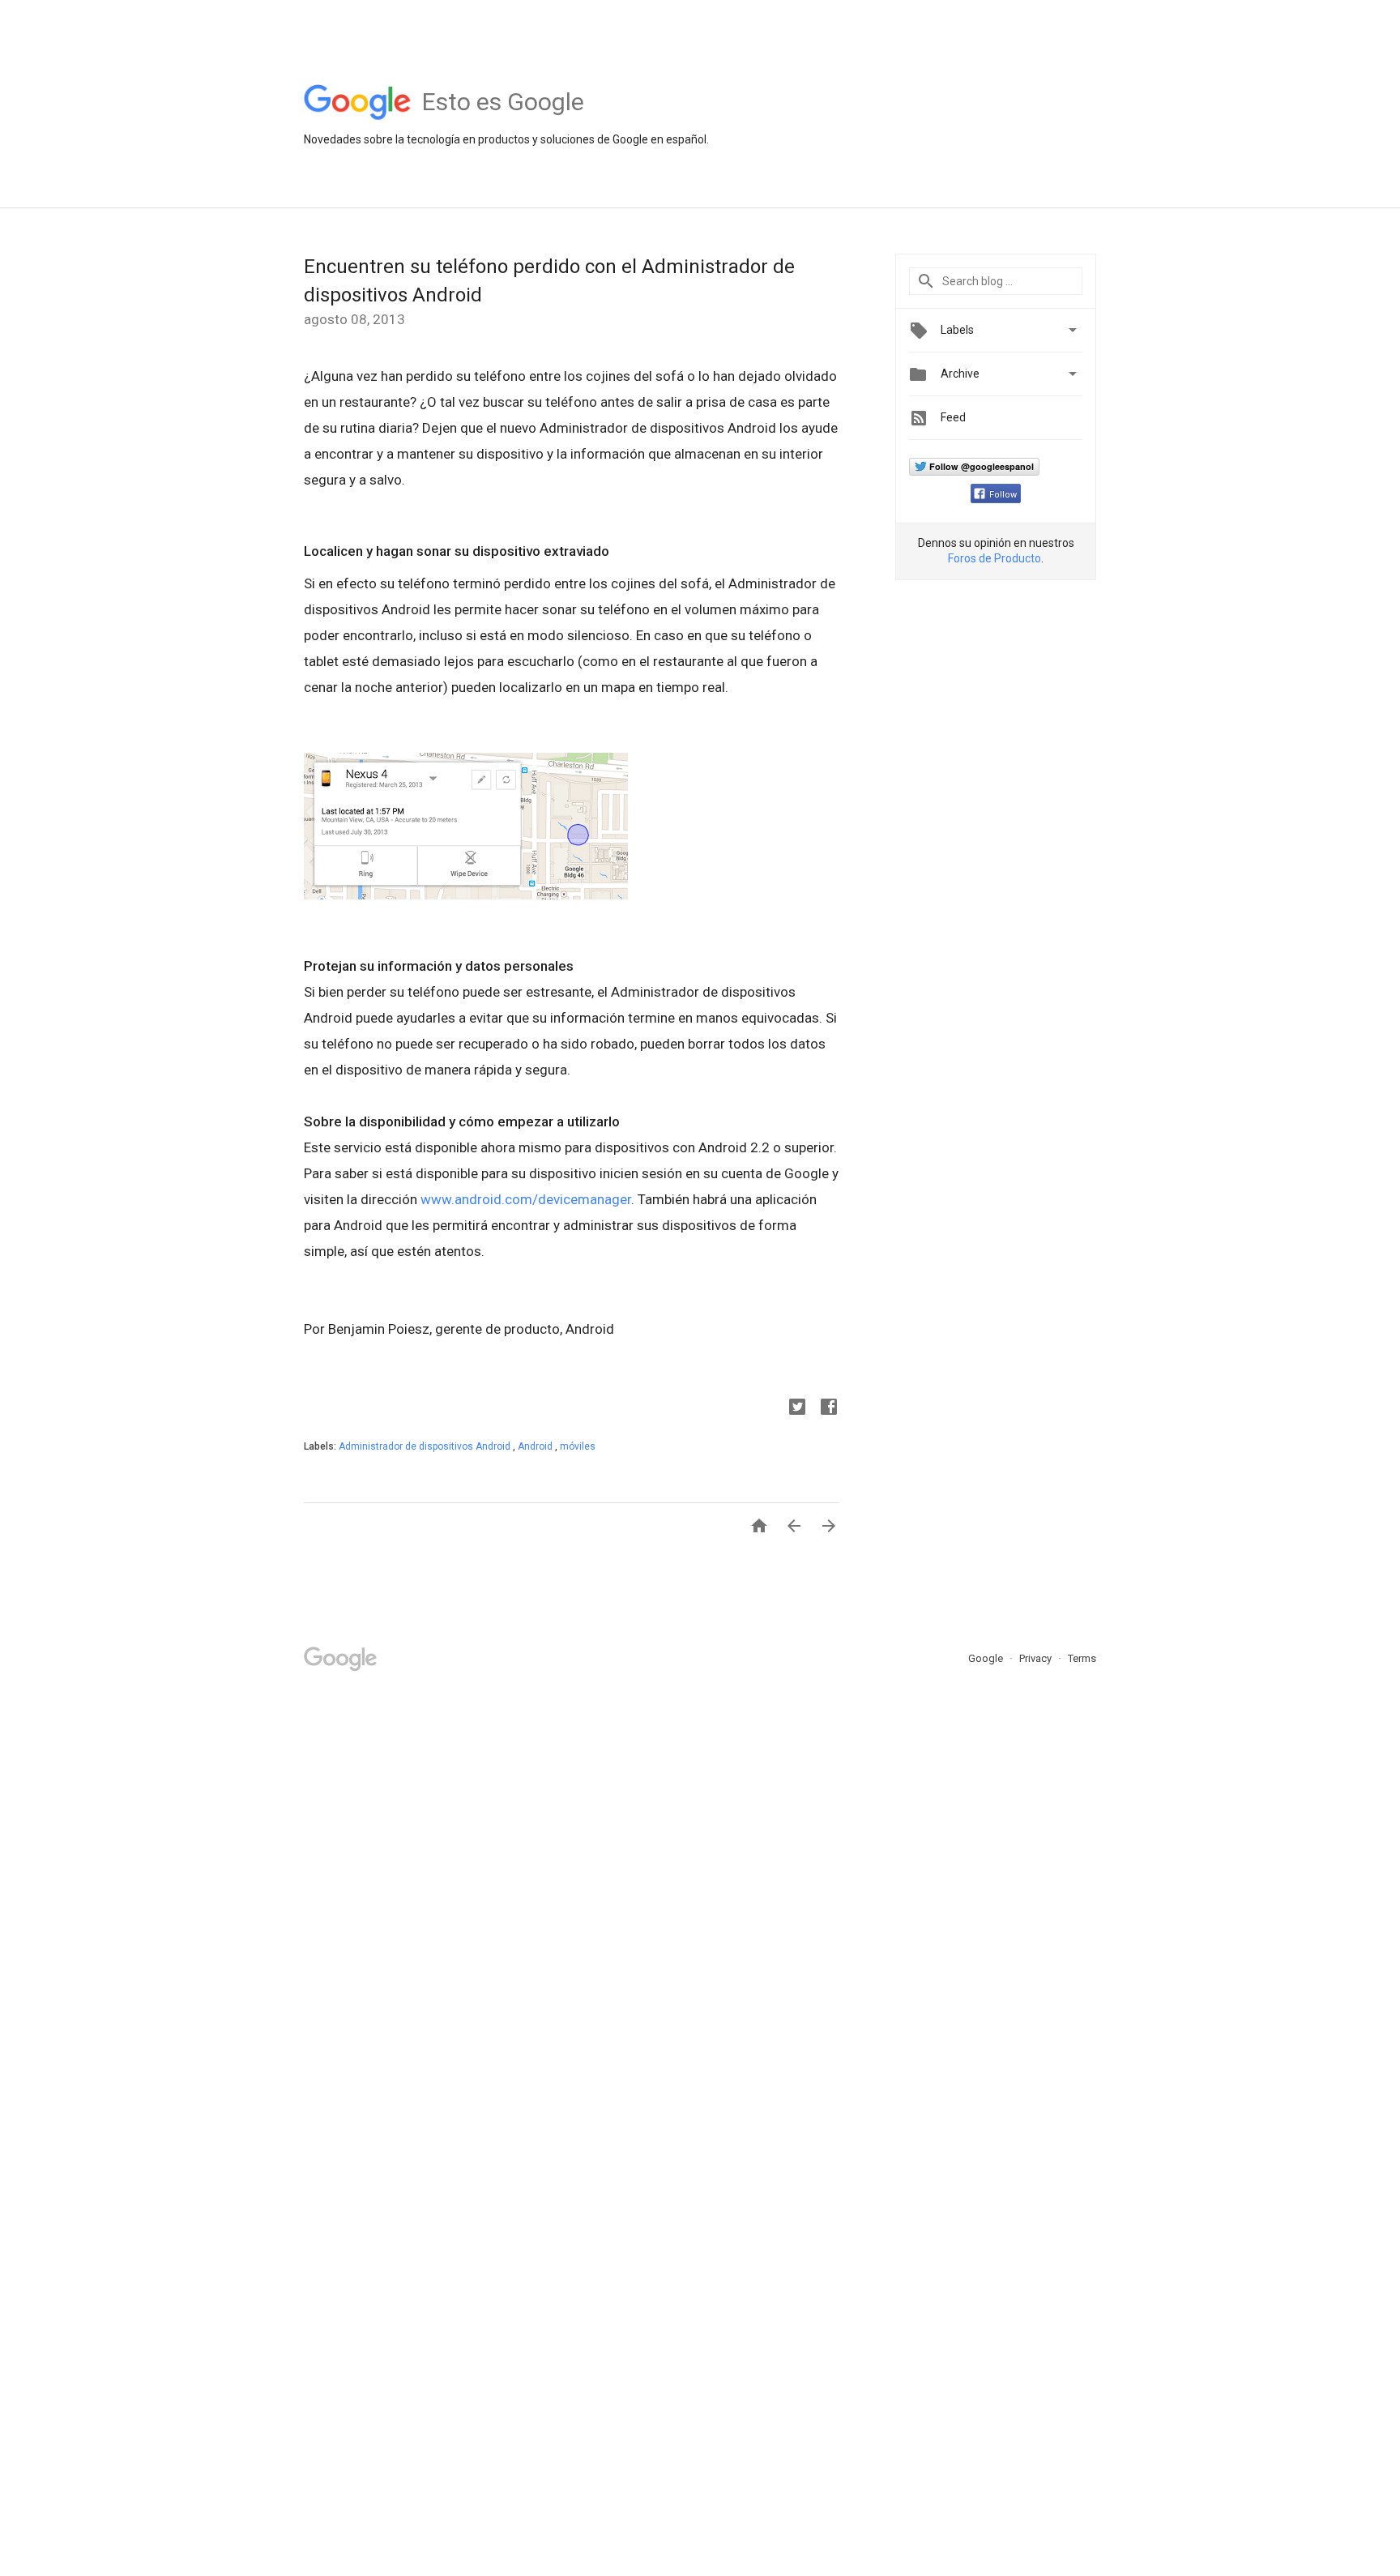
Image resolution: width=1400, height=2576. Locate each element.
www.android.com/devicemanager (526, 1199)
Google (987, 1658)
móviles (578, 1446)
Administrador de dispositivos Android (426, 1446)
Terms (1082, 1658)
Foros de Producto (995, 558)
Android (536, 1446)
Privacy (1037, 1658)
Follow (1003, 495)
